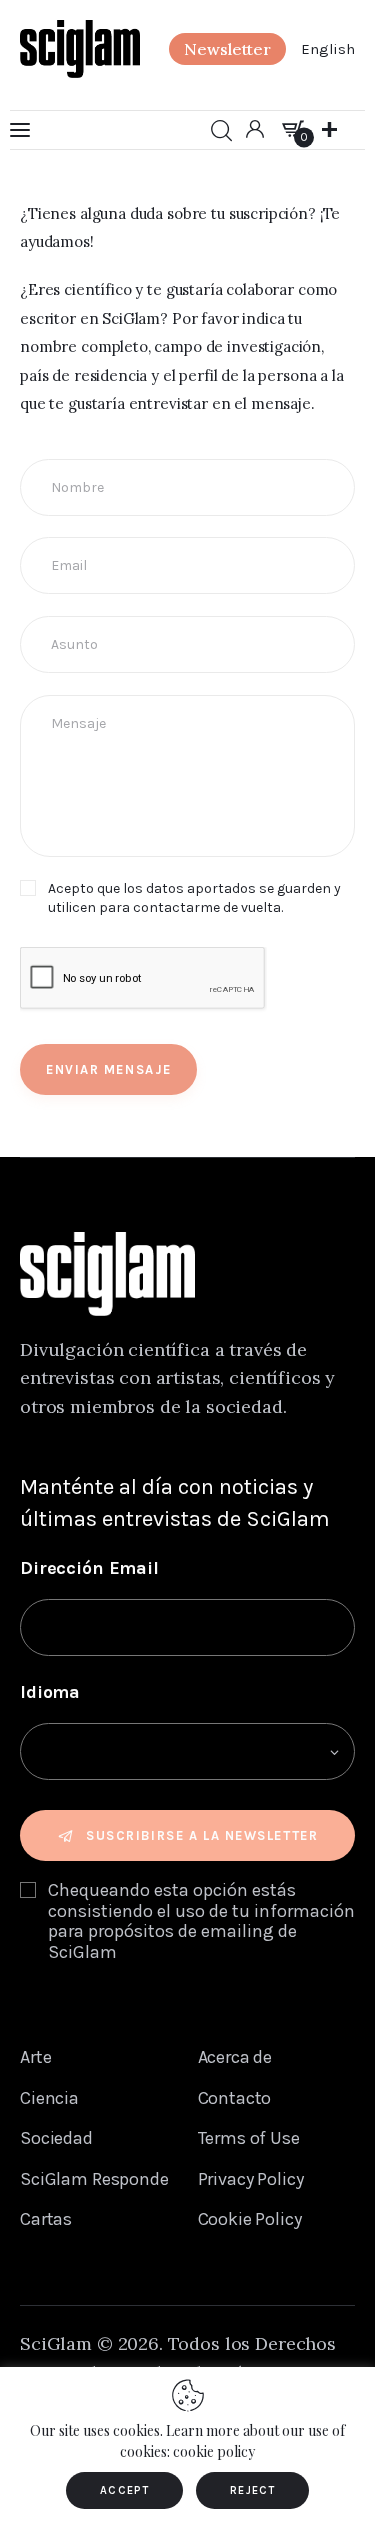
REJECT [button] (252, 2490)
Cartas (46, 2219)
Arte (35, 2057)
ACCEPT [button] (124, 2490)
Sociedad (56, 2138)
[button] (227, 49)
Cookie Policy (250, 2219)
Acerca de (235, 2057)
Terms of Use (249, 2138)
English (328, 49)
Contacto (235, 2098)
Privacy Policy (251, 2179)
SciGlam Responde (94, 2179)
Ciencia (49, 2098)
